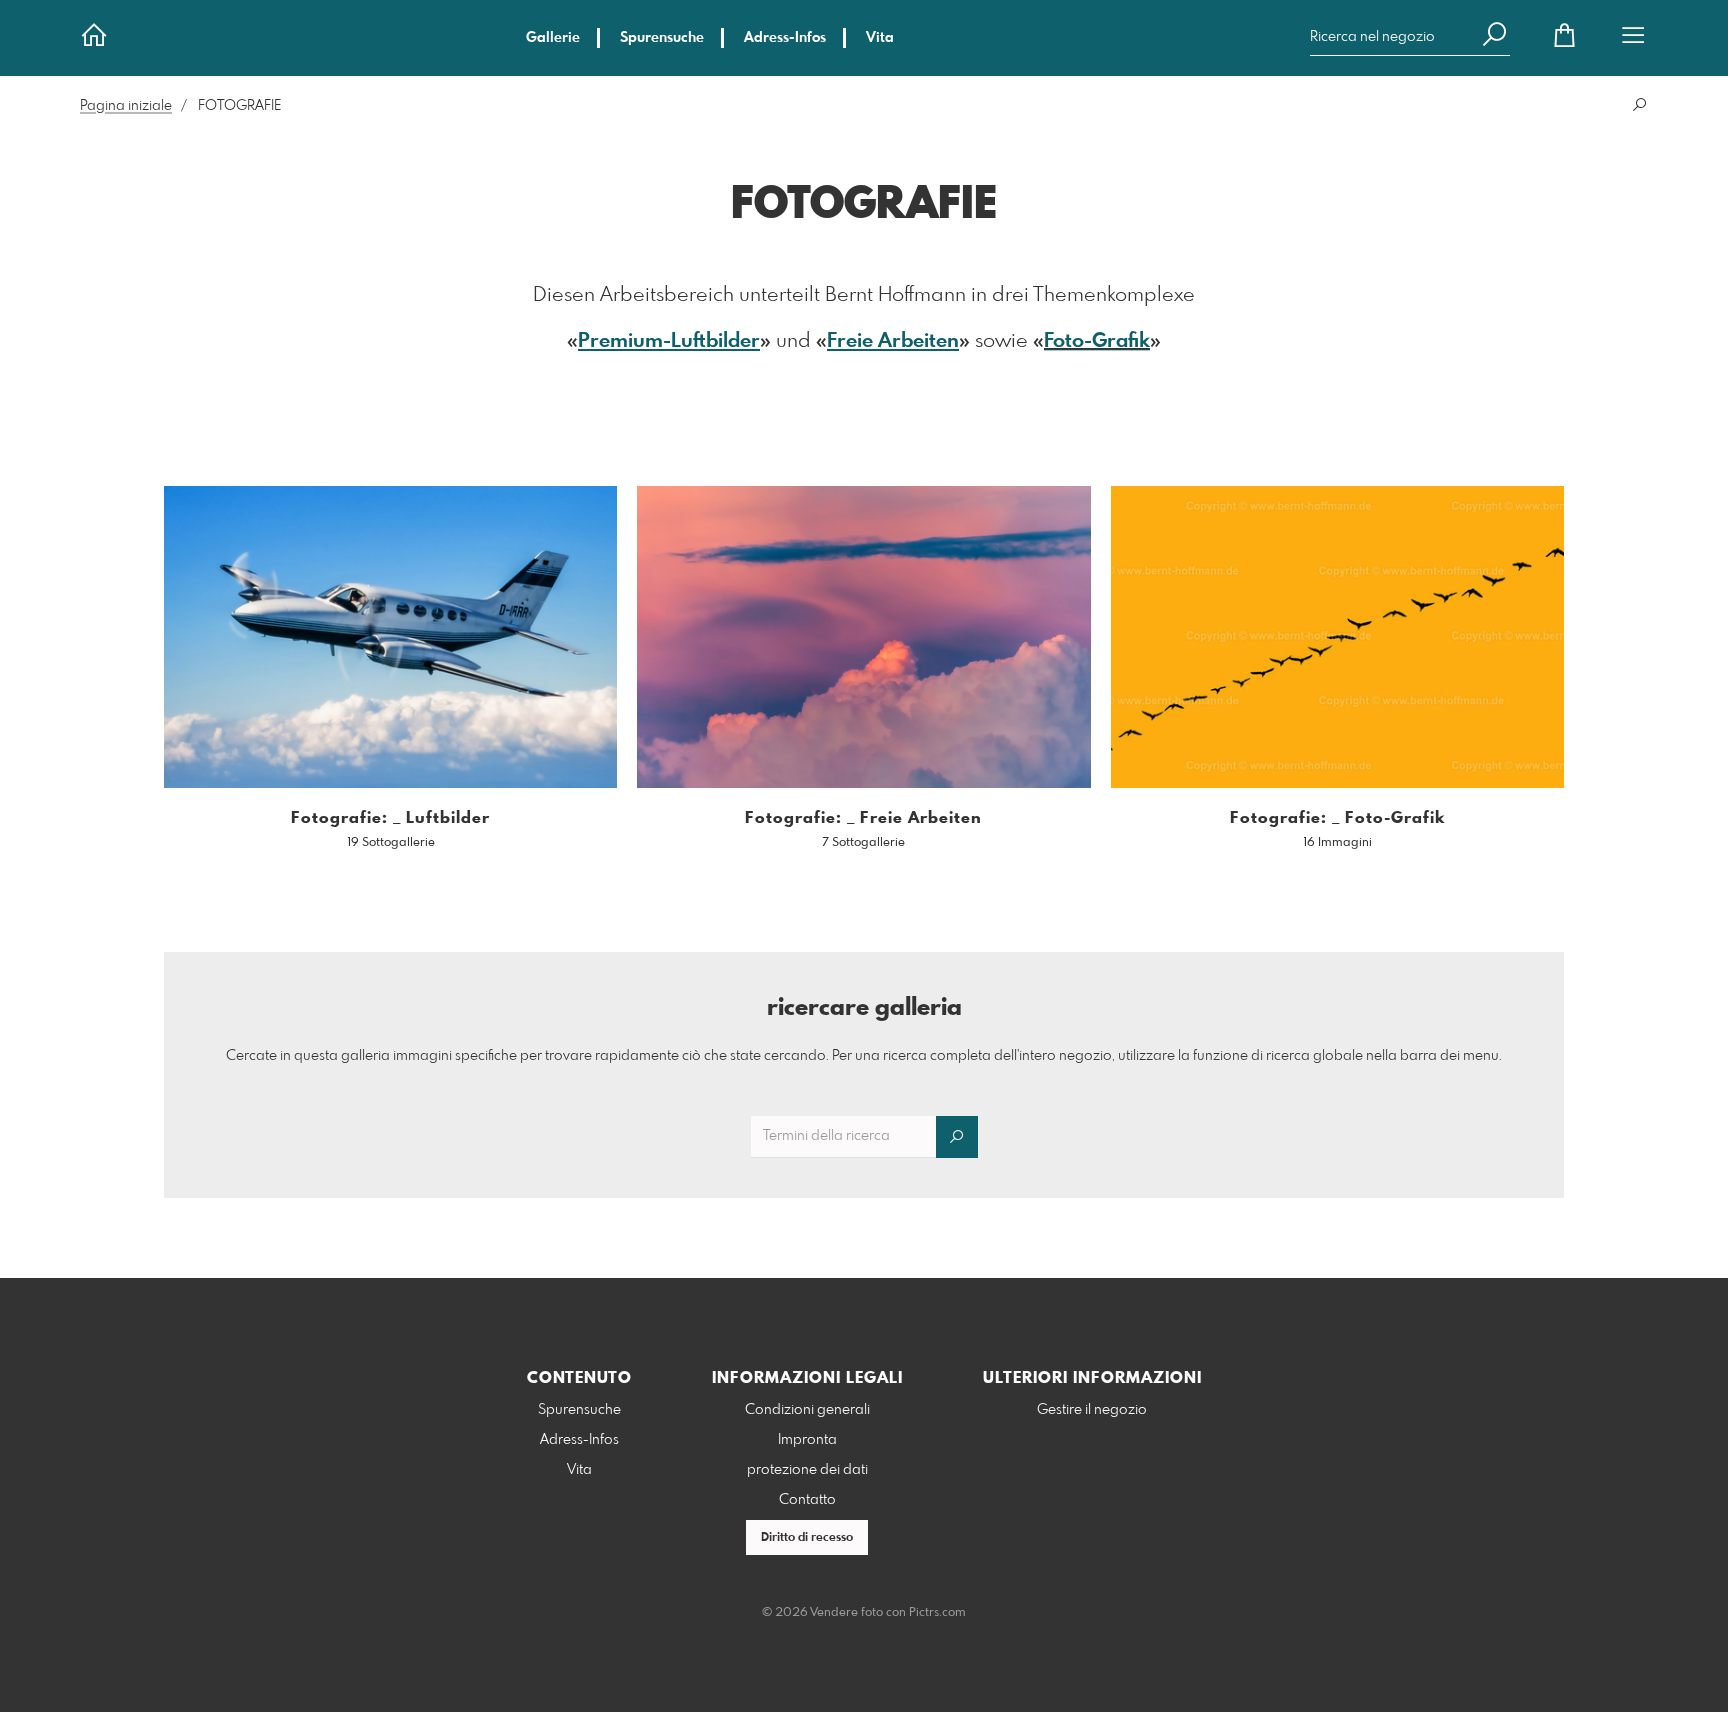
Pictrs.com (937, 1613)
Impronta (807, 1440)
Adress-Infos (785, 38)
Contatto (807, 1500)
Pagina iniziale (126, 106)
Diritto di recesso (807, 1538)
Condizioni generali (807, 1410)
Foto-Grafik (1097, 341)
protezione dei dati (807, 1470)
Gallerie (553, 38)
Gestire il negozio (1092, 1410)
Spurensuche (662, 38)
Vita (880, 38)
